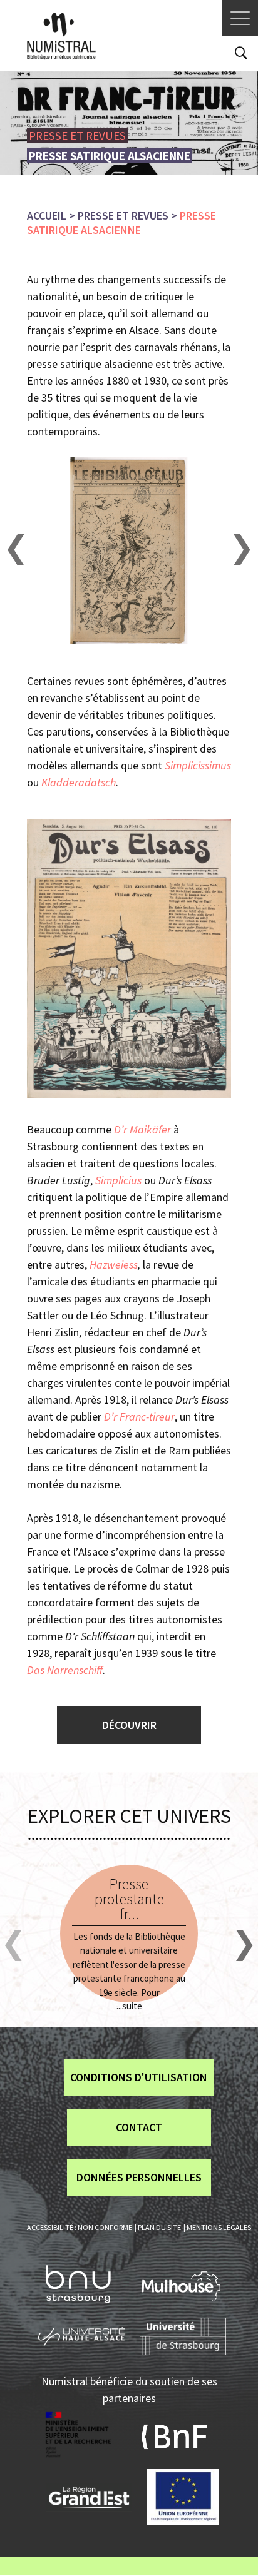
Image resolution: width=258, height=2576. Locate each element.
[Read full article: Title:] (129, 1934)
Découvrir (129, 1725)
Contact (139, 2127)
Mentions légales (219, 2227)
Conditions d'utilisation (139, 2077)
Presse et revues (123, 216)
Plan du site (159, 2227)
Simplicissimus (198, 765)
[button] (16, 550)
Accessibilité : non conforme (80, 2227)
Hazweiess (114, 1265)
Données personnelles (139, 2177)
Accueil (47, 216)
